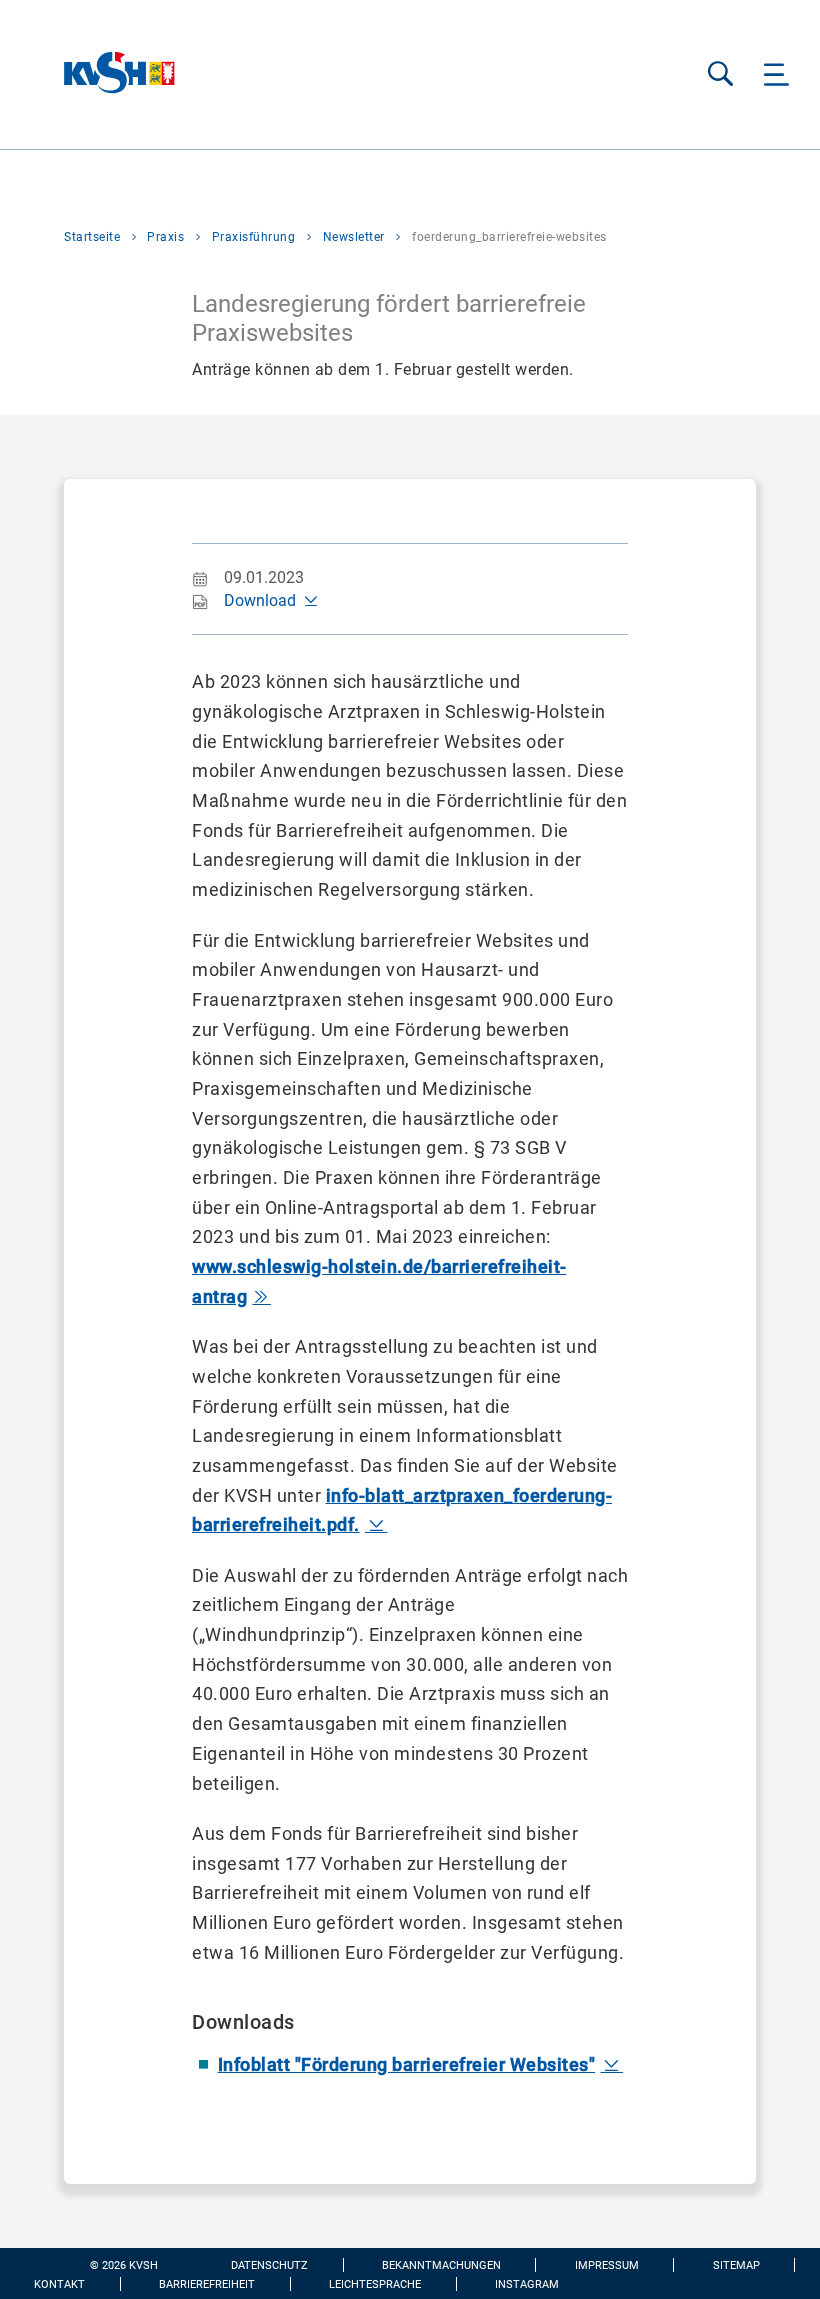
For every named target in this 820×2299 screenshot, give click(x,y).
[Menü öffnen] (776, 74)
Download (260, 600)
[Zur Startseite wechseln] (87, 74)
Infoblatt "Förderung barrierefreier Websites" (407, 2064)
